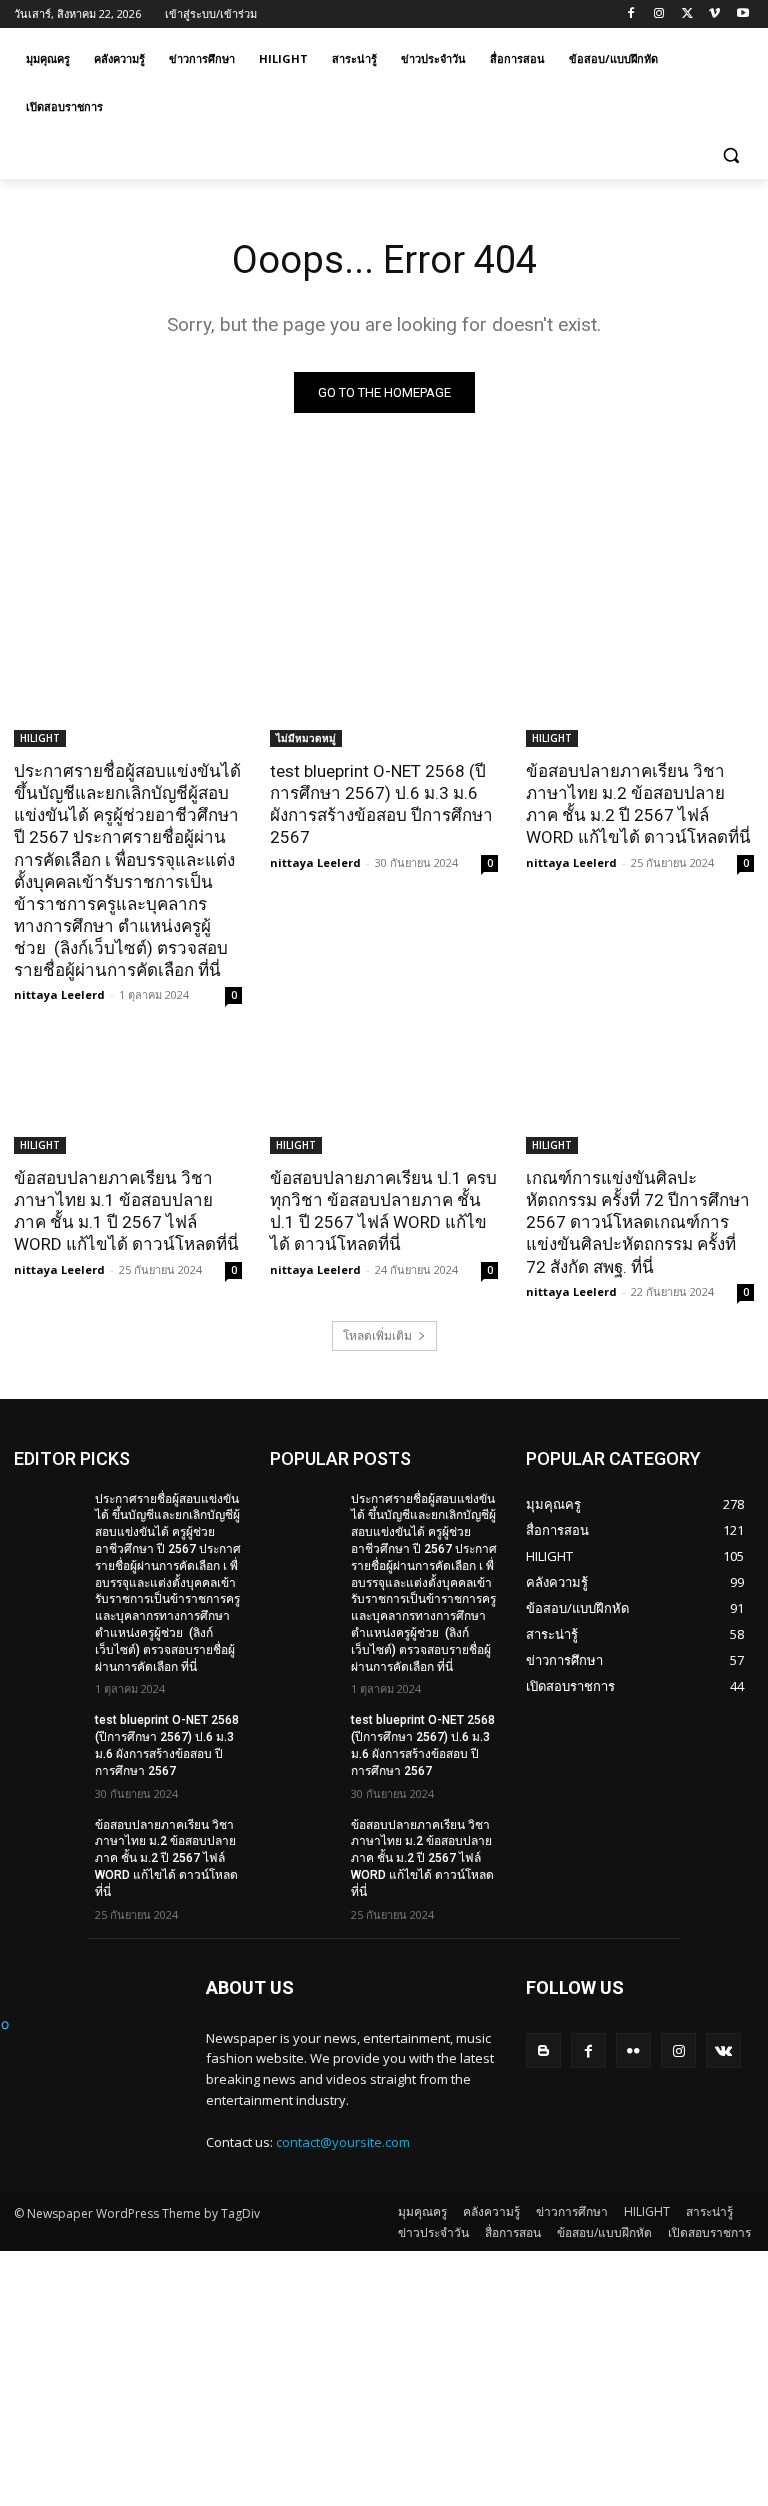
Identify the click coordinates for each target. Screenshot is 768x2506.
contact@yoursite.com (343, 2142)
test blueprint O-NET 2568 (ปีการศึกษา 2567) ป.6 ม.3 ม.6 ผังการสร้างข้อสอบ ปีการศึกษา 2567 (381, 804)
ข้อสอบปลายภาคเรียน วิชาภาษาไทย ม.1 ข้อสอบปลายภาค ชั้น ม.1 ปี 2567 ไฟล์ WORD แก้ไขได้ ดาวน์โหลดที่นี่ (126, 1211)
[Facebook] (631, 14)
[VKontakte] (723, 2050)
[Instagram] (659, 14)
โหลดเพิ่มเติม (377, 1335)
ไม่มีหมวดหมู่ (306, 738)
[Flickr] (633, 2050)
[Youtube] (742, 14)
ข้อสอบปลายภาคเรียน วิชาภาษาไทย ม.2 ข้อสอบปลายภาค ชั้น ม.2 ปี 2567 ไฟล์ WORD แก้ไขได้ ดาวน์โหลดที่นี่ (638, 804)
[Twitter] (687, 14)
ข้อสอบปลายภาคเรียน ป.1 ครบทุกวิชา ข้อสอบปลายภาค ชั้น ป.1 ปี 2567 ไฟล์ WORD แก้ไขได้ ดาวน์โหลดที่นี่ (383, 1211)
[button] (730, 155)
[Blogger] (543, 2050)
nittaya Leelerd (59, 994)
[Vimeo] (714, 14)
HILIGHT (40, 738)
